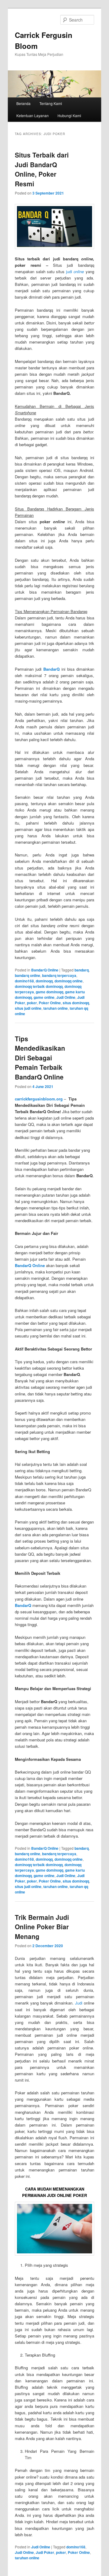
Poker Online (50, 1003)
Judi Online (66, 997)
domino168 (24, 981)
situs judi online (28, 1008)
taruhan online (56, 1008)
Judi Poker (45, 2552)
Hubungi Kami (69, 115)
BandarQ (51, 669)
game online (44, 997)
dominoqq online (69, 981)
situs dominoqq (76, 1003)
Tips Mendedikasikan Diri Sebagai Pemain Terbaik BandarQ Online (40, 1058)
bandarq (82, 970)
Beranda (23, 103)
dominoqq (44, 981)
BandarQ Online (45, 970)
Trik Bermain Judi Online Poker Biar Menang (42, 1927)
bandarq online (28, 975)
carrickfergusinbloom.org (39, 1099)
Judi (79, 2003)
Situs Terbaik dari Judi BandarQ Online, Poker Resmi (42, 169)
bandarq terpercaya (59, 975)
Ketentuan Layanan (33, 115)
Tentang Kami (51, 103)
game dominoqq (50, 992)
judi (76, 271)
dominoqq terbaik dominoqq (39, 986)
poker (32, 1003)
